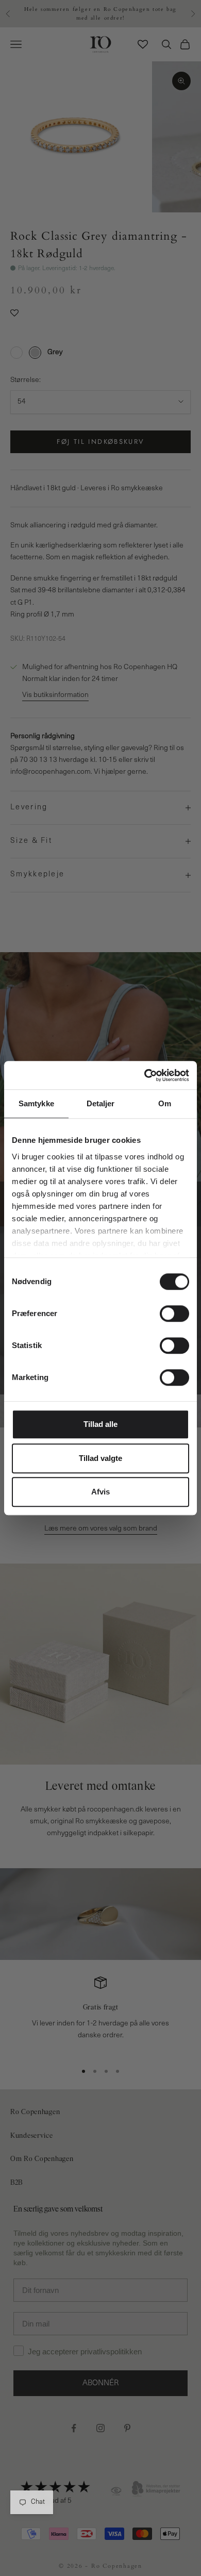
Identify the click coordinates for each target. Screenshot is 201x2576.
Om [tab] (165, 1103)
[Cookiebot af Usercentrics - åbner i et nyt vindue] (145, 1075)
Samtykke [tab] (36, 1103)
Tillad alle (100, 1424)
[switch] (174, 1314)
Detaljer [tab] (101, 1103)
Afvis (100, 1492)
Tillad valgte (100, 1458)
